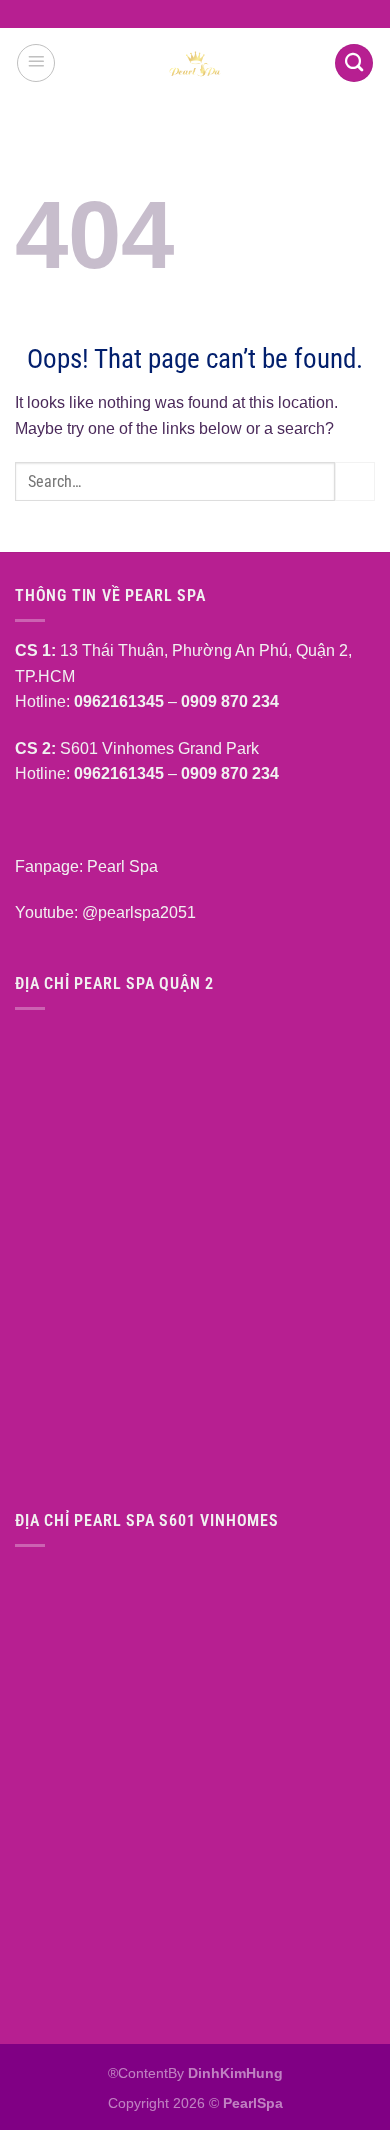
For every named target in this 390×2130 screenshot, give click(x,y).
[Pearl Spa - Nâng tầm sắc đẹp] (195, 63)
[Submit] (355, 481)
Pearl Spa (120, 866)
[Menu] (36, 63)
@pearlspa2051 (139, 912)
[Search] (354, 63)
